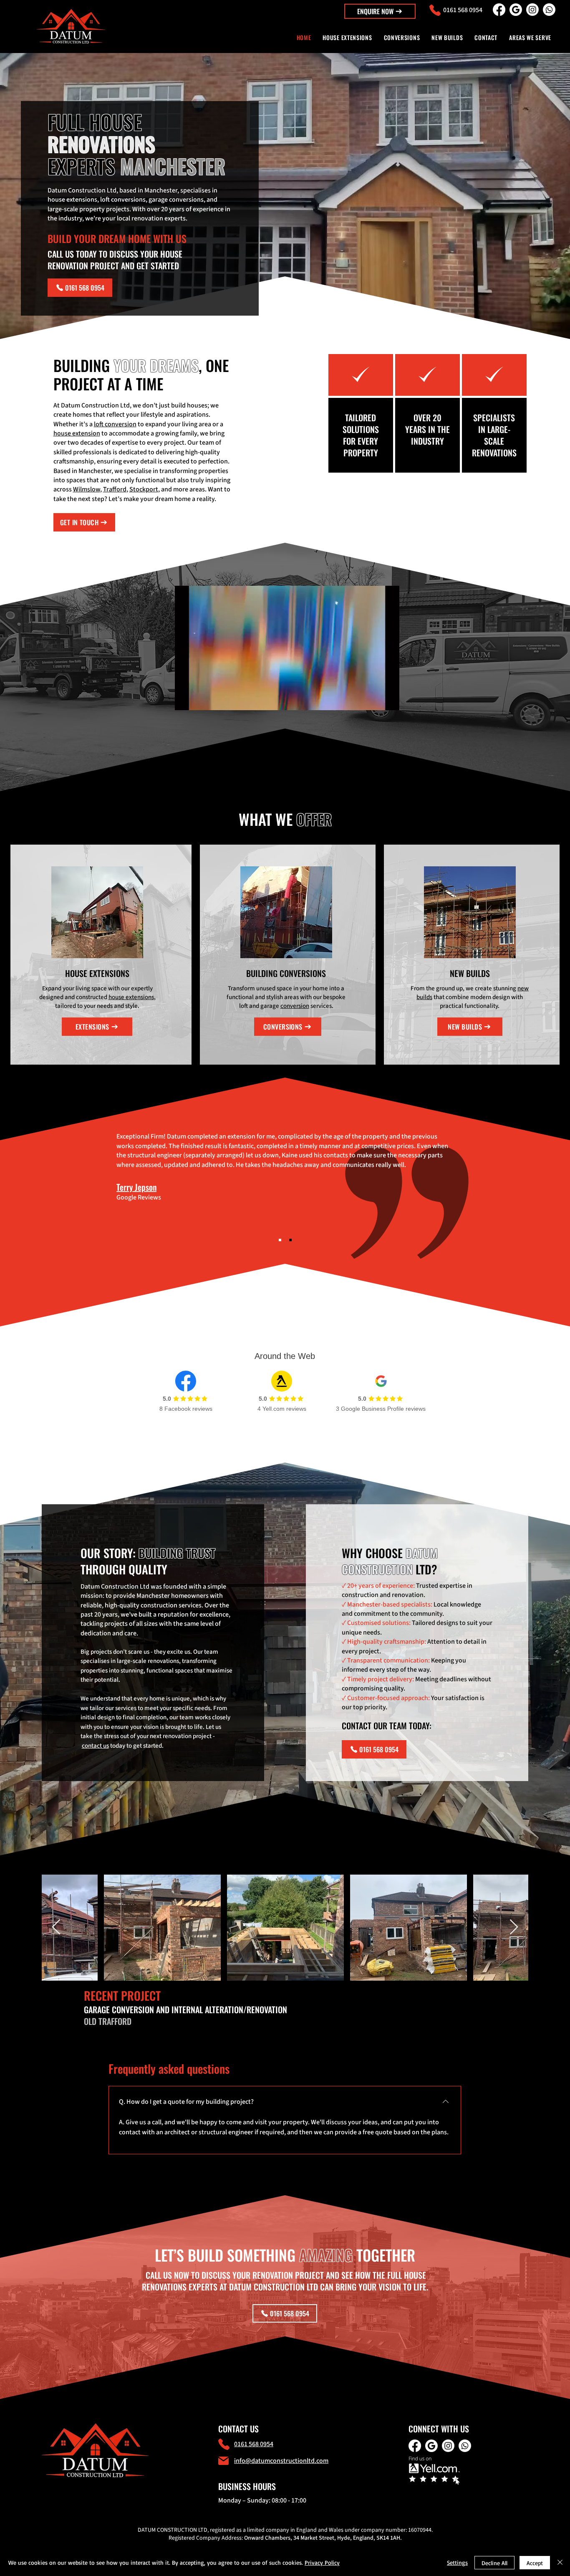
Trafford (115, 489)
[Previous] (101, 1184)
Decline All (494, 2563)
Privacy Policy (322, 2562)
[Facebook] (499, 10)
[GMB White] (516, 10)
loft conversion (115, 424)
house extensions (131, 997)
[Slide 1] (280, 1240)
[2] (290, 1240)
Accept (535, 2563)
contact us (95, 1746)
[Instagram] (532, 10)
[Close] (560, 2563)
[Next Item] (514, 1927)
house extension (77, 433)
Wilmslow (87, 489)
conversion (295, 1006)
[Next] (469, 1184)
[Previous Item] (56, 1927)
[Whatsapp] (549, 10)
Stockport (144, 489)
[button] (380, 11)
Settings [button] (457, 2562)
